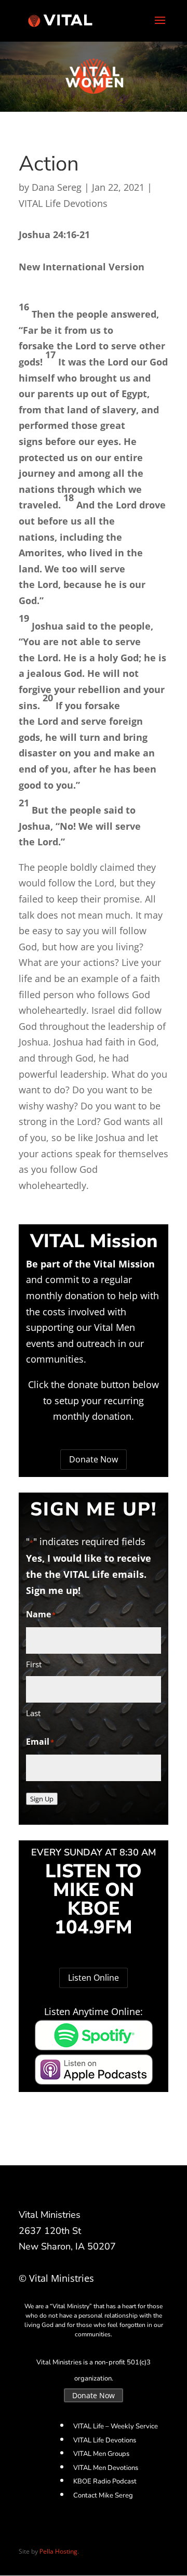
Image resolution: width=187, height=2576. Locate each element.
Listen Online (94, 1978)
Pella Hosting (58, 2551)
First (34, 1664)
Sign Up (42, 1799)
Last (33, 1713)
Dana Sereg (57, 187)
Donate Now (94, 1459)
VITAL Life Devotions (63, 203)
